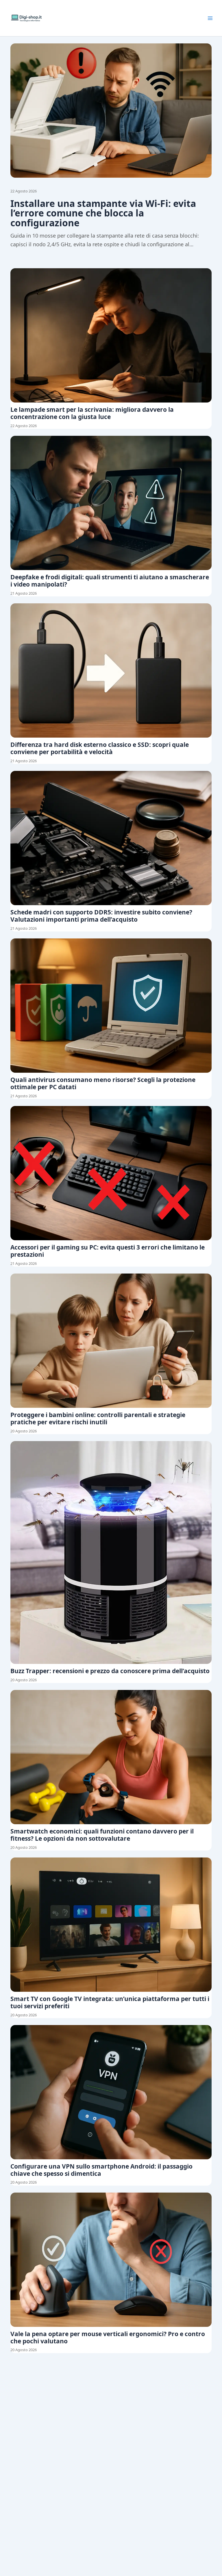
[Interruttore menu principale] (210, 18)
